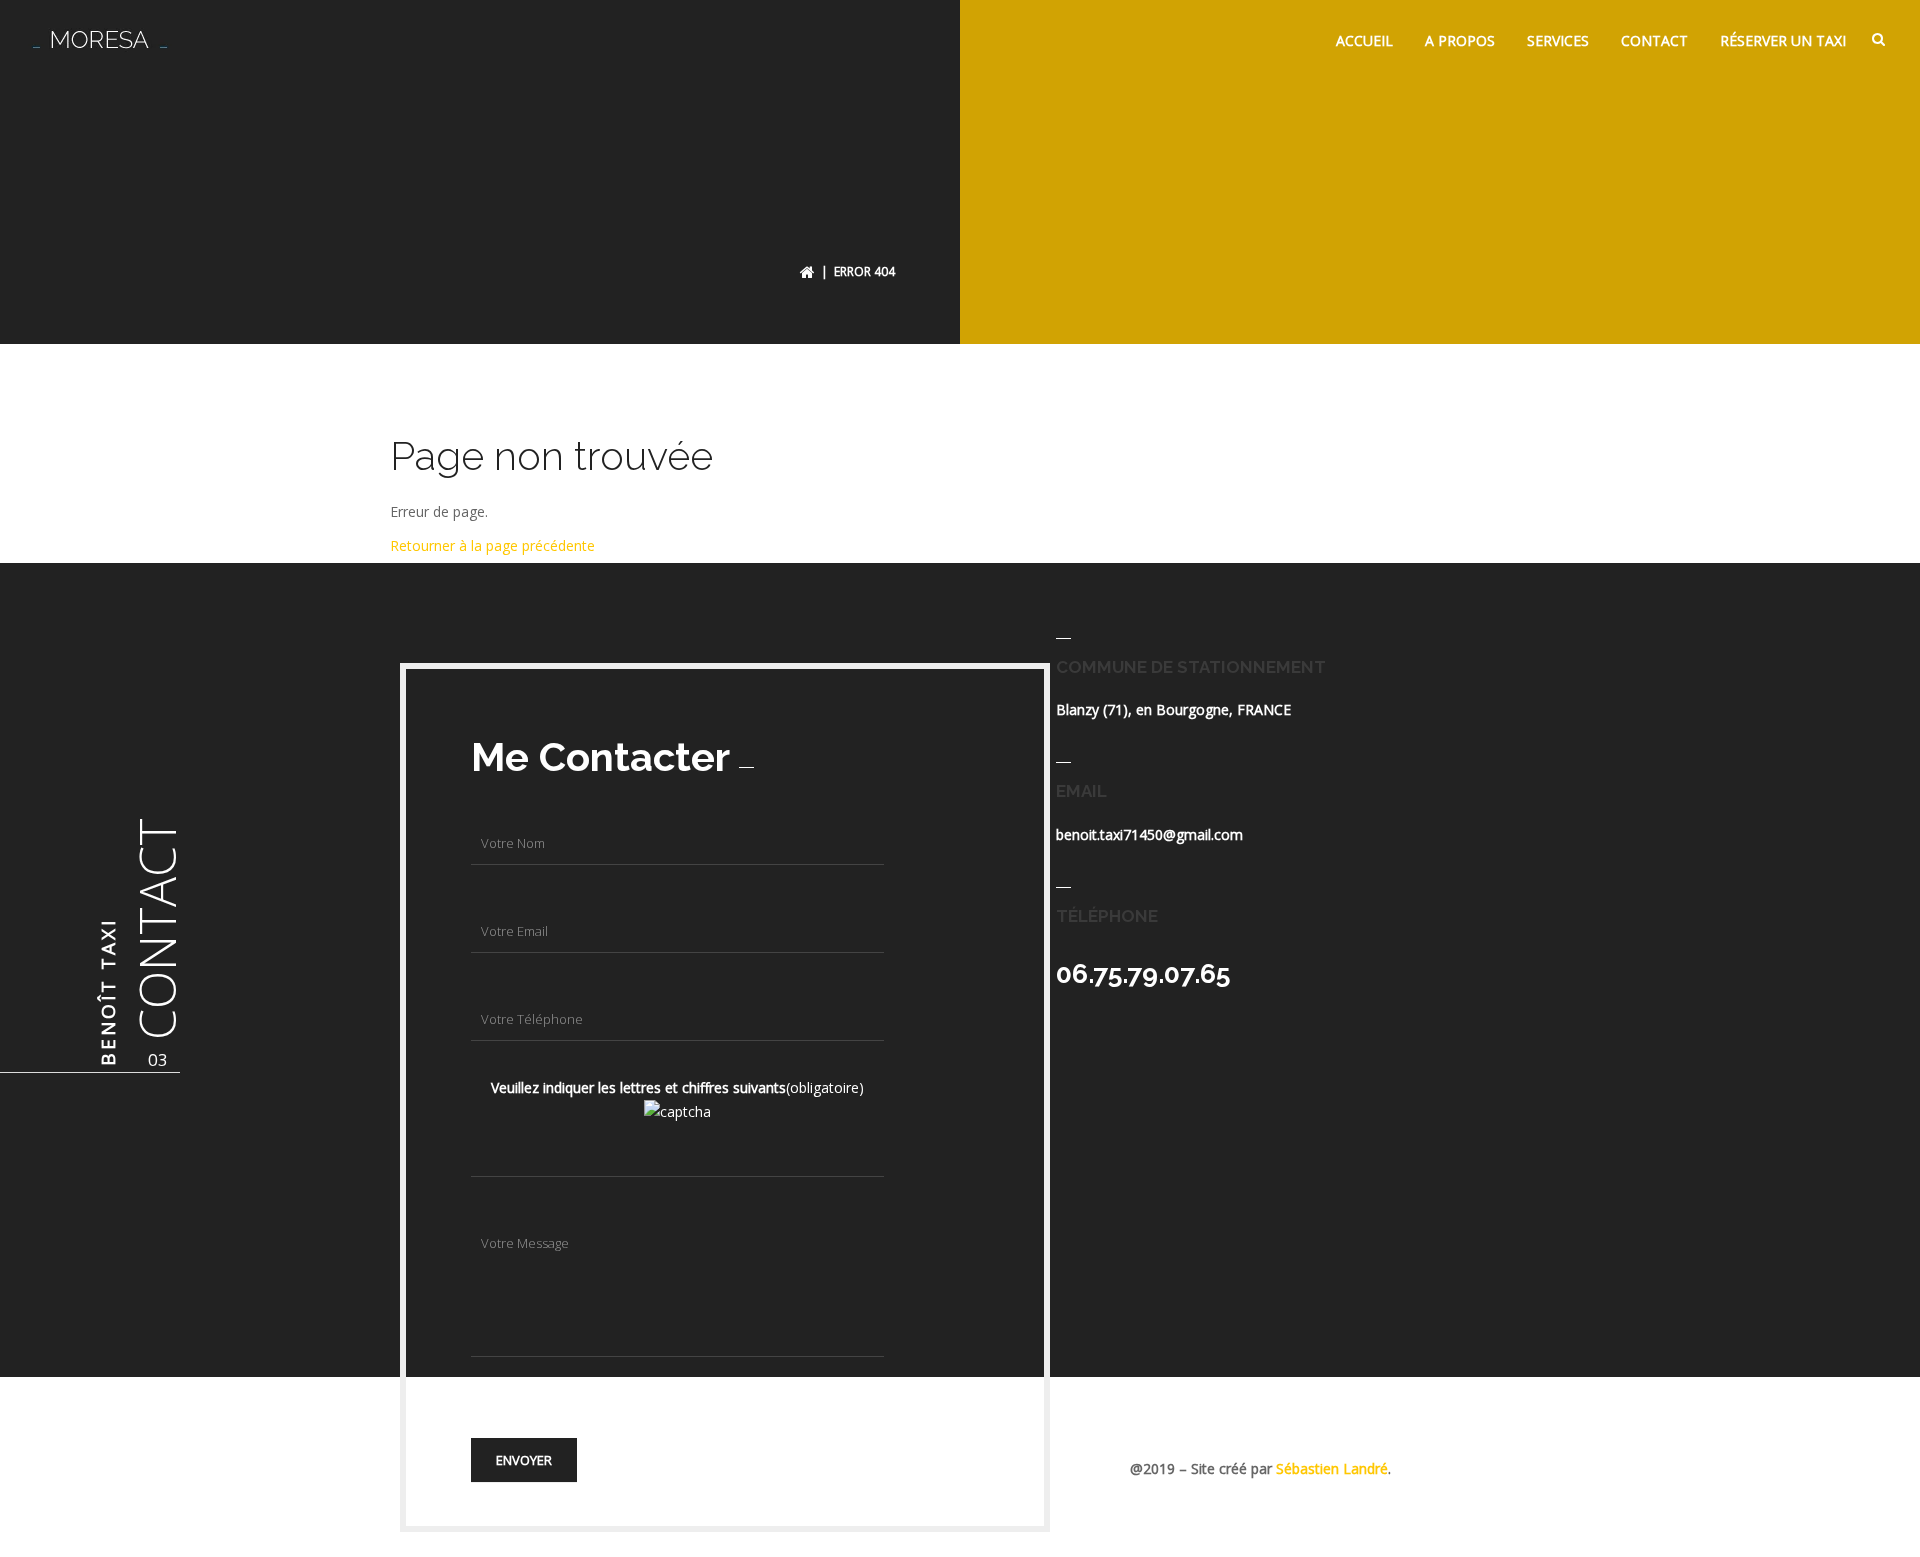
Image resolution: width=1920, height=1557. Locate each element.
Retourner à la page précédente (492, 545)
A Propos (1460, 40)
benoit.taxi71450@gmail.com (1149, 834)
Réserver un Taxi (1783, 40)
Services (1558, 40)
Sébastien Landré (1332, 1468)
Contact (1654, 40)
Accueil (1364, 40)
